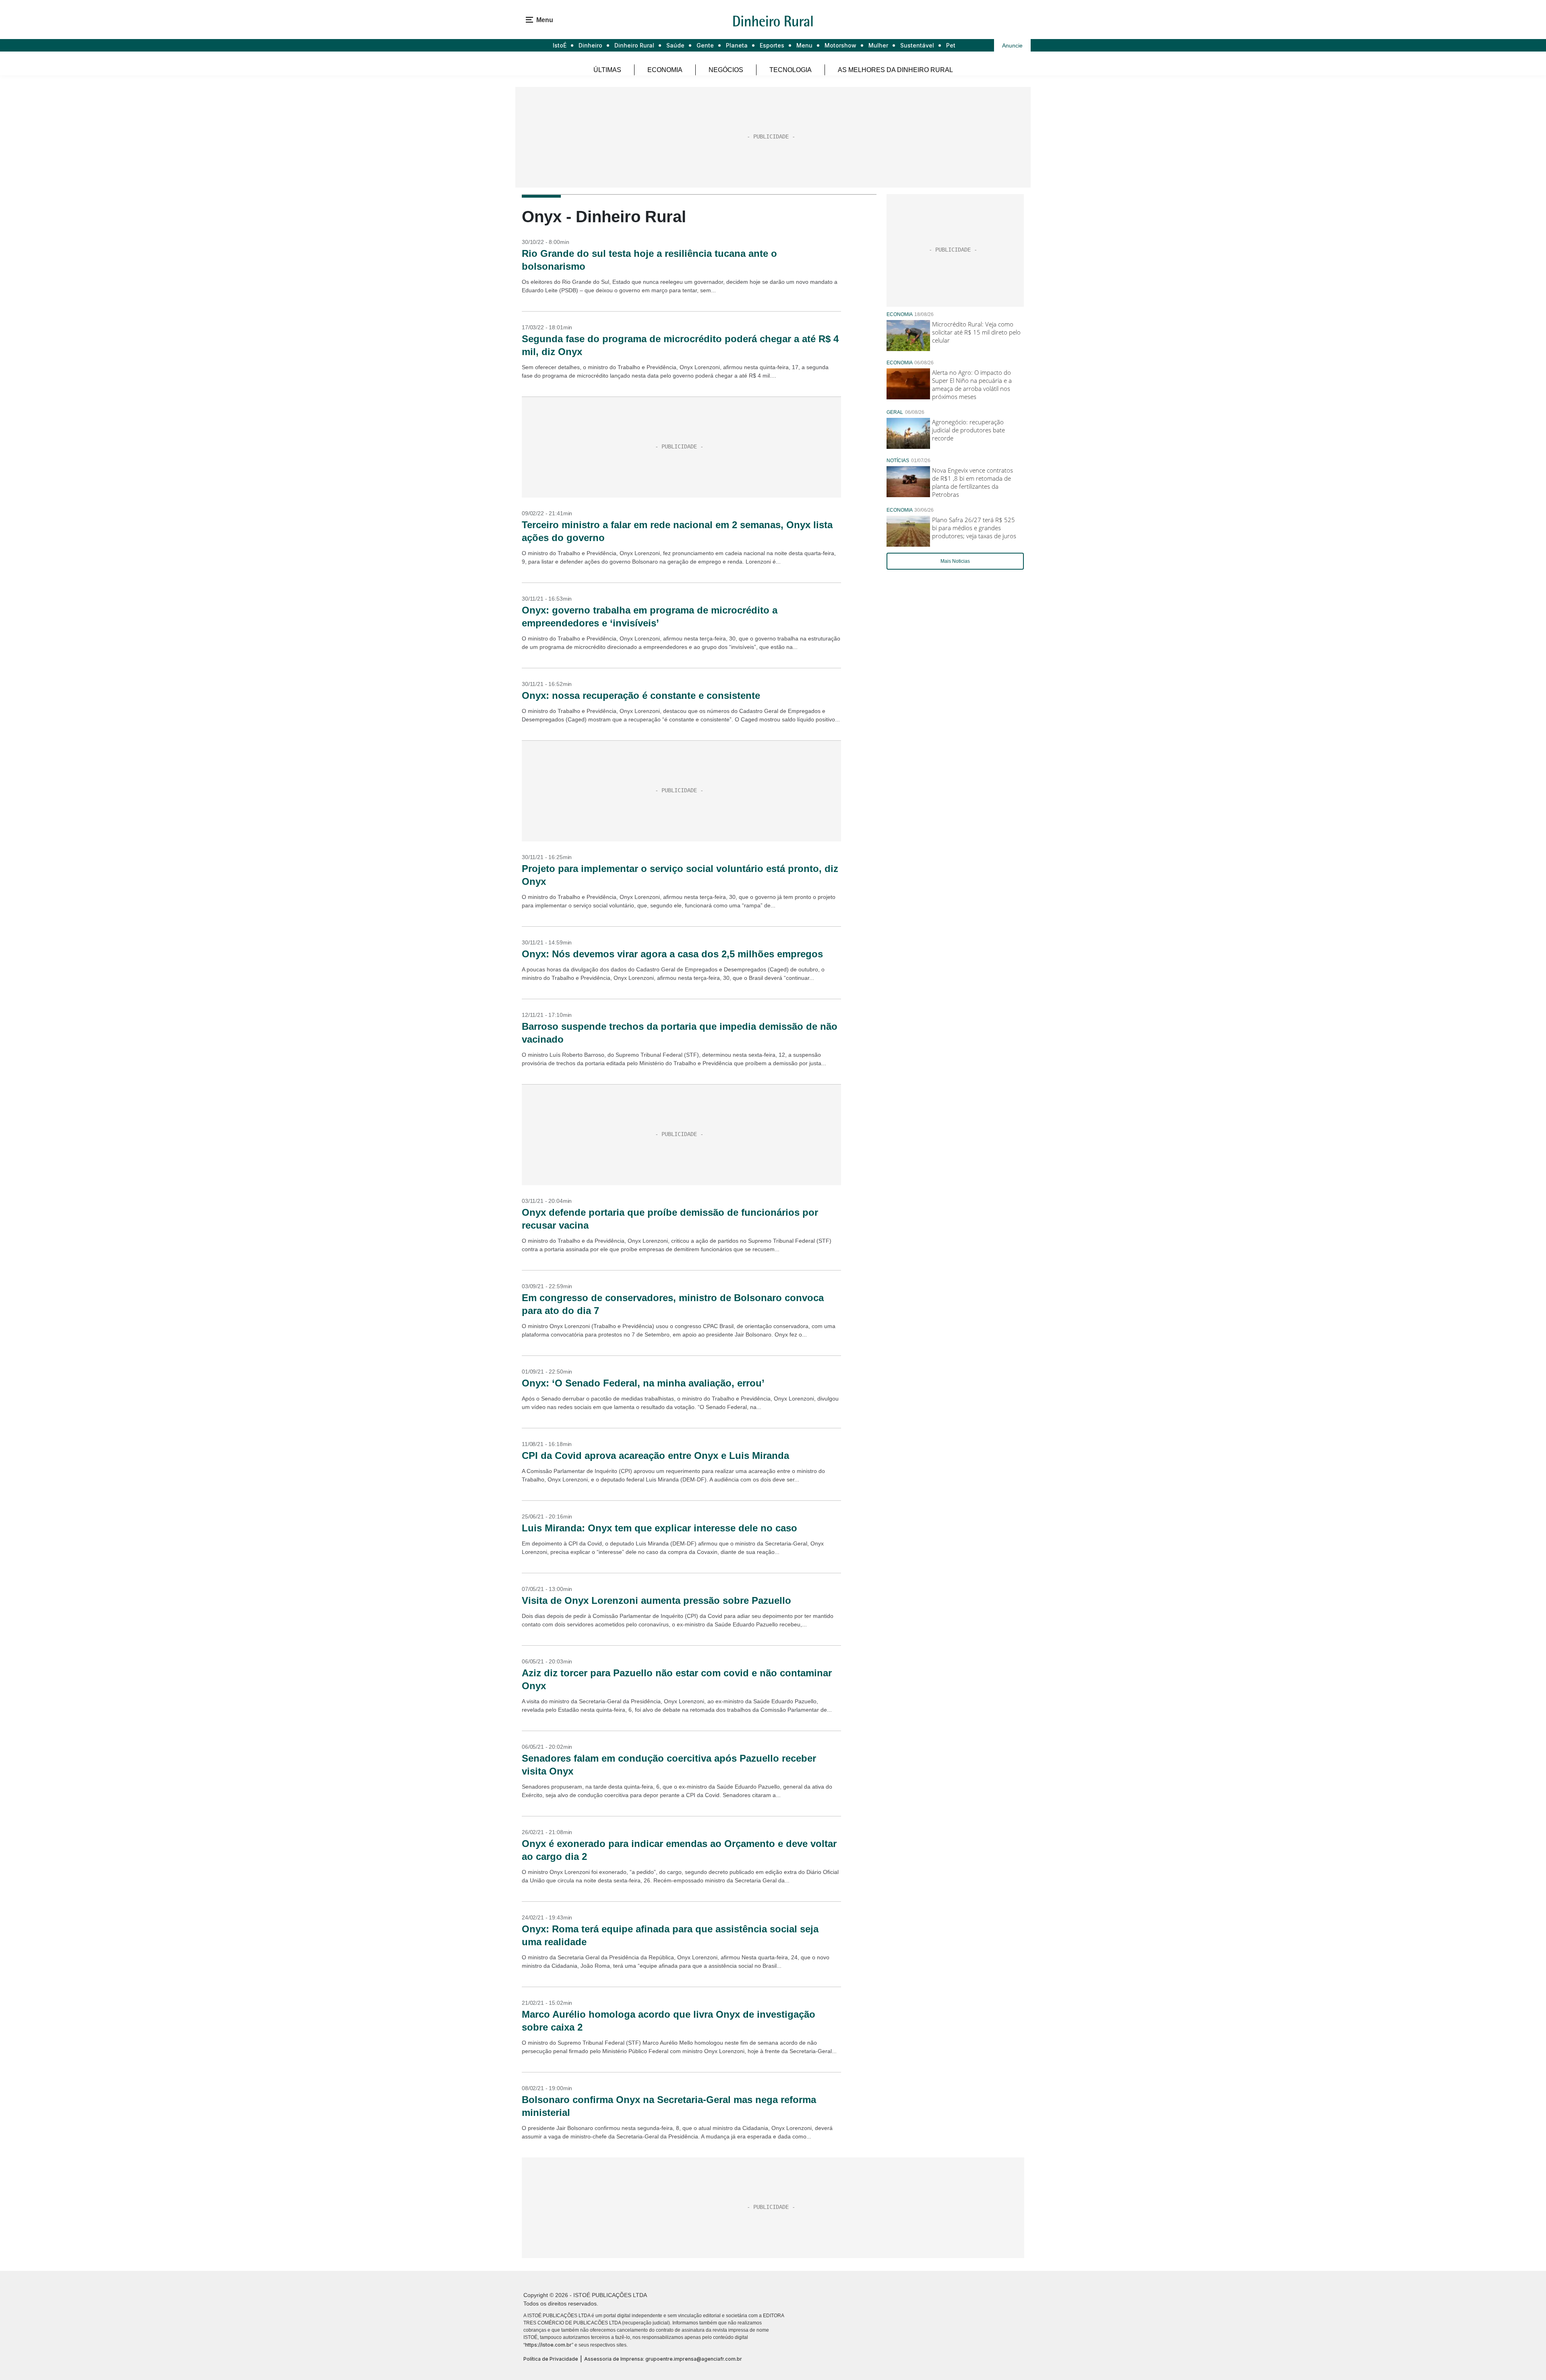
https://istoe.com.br (548, 2345)
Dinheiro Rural (634, 45)
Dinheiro (590, 45)
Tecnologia (791, 70)
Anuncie (1012, 45)
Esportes (772, 45)
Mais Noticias (955, 561)
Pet (951, 45)
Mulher (878, 45)
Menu (804, 45)
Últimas (607, 70)
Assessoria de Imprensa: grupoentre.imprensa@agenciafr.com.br (663, 2359)
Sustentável (917, 45)
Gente (705, 45)
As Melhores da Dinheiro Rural (895, 70)
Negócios (726, 70)
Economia (665, 70)
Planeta (737, 45)
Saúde (675, 45)
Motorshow (840, 45)
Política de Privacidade (551, 2359)
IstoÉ (560, 45)
